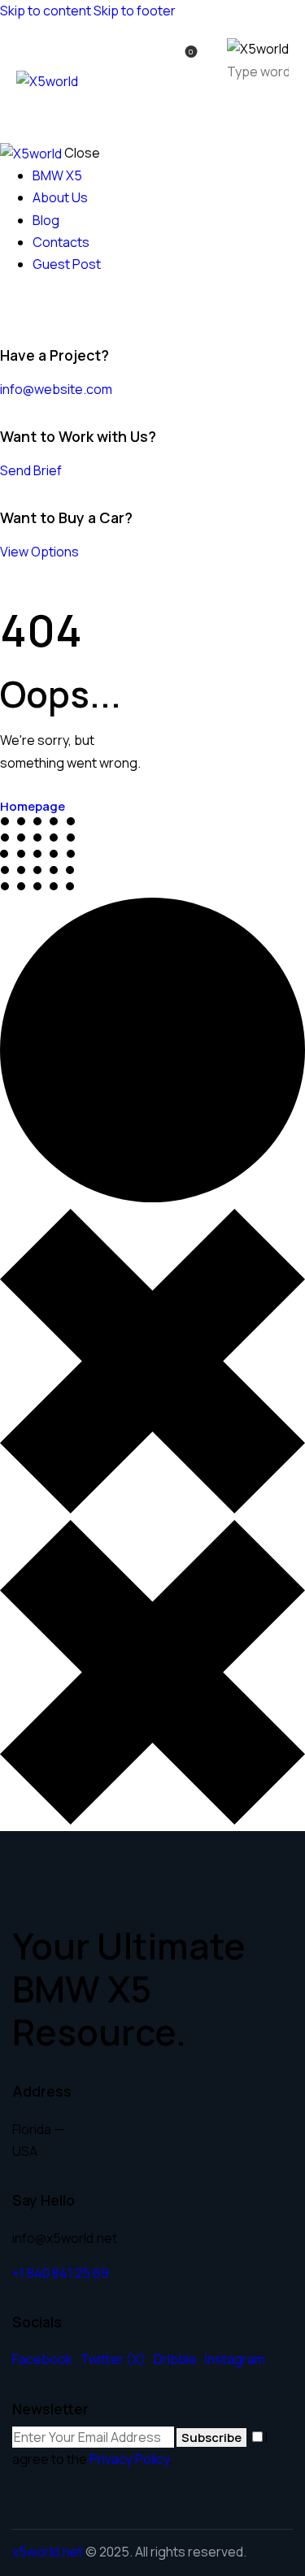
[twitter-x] (23, 308)
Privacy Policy (129, 2459)
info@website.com (56, 389)
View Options (39, 552)
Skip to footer (135, 11)
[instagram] (55, 308)
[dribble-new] (37, 308)
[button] (279, 109)
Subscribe (211, 2437)
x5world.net (48, 2552)
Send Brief (31, 470)
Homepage (33, 806)
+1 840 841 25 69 (61, 2273)
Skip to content (46, 11)
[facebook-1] (9, 308)
